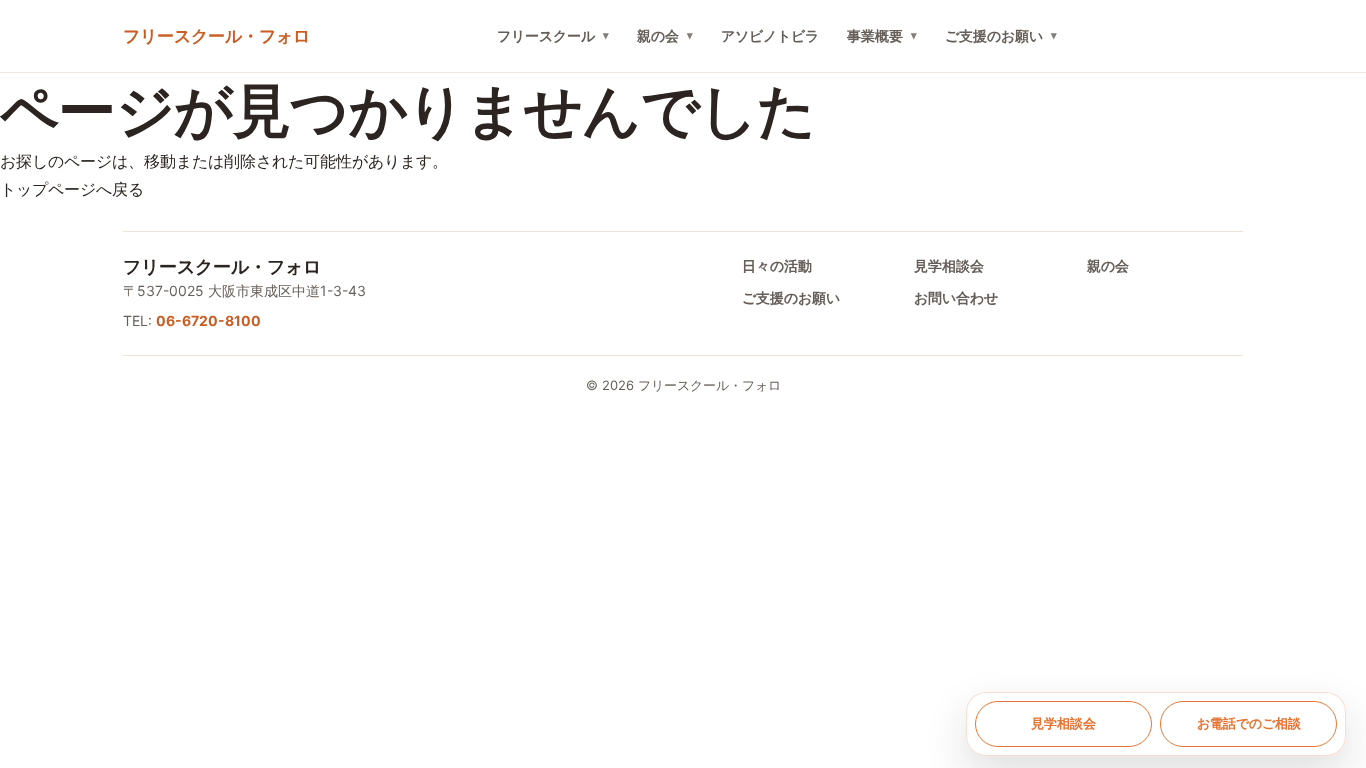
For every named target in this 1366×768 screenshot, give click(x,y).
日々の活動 (777, 265)
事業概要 (875, 35)
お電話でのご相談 (1249, 723)
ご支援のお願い (994, 35)
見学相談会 (949, 265)
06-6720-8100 (208, 320)
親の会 (658, 35)
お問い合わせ (956, 297)
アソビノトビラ (770, 35)
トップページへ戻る (72, 189)
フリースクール (546, 35)
